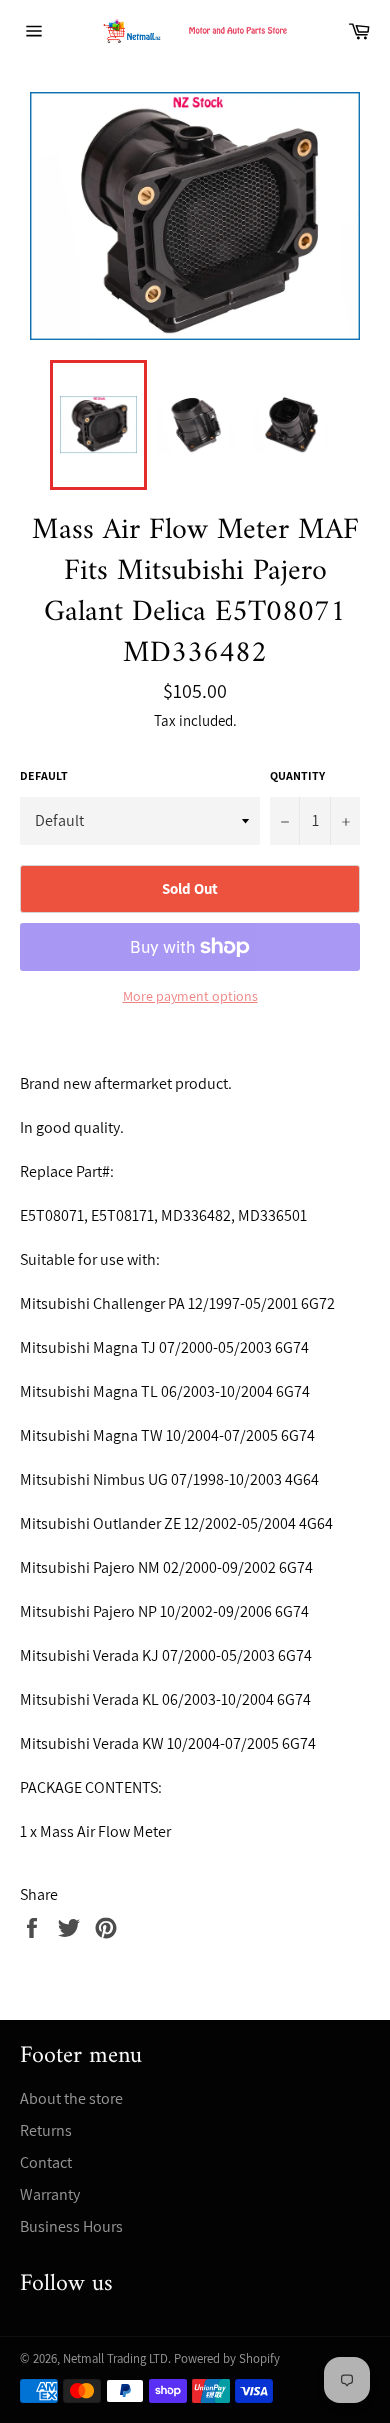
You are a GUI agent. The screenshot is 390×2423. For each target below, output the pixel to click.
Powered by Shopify (227, 2358)
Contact (46, 2162)
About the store (71, 2098)
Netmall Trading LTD (115, 2358)
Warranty (50, 2194)
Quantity (297, 775)
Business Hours (71, 2226)
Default (44, 775)
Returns (46, 2130)
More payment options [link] (190, 996)
